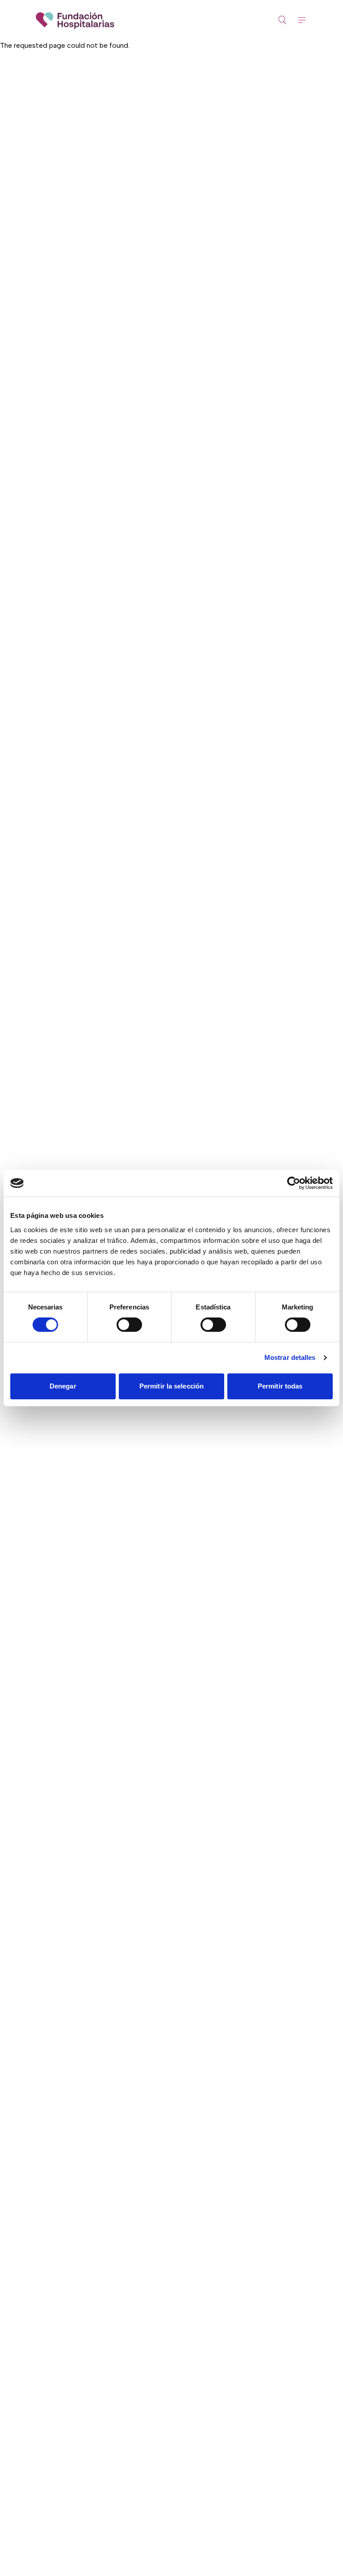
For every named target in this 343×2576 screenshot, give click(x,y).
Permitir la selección (171, 1386)
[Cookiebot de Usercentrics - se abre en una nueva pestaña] (294, 1183)
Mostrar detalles (290, 1357)
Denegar (63, 1386)
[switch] (129, 1325)
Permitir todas (280, 1386)
